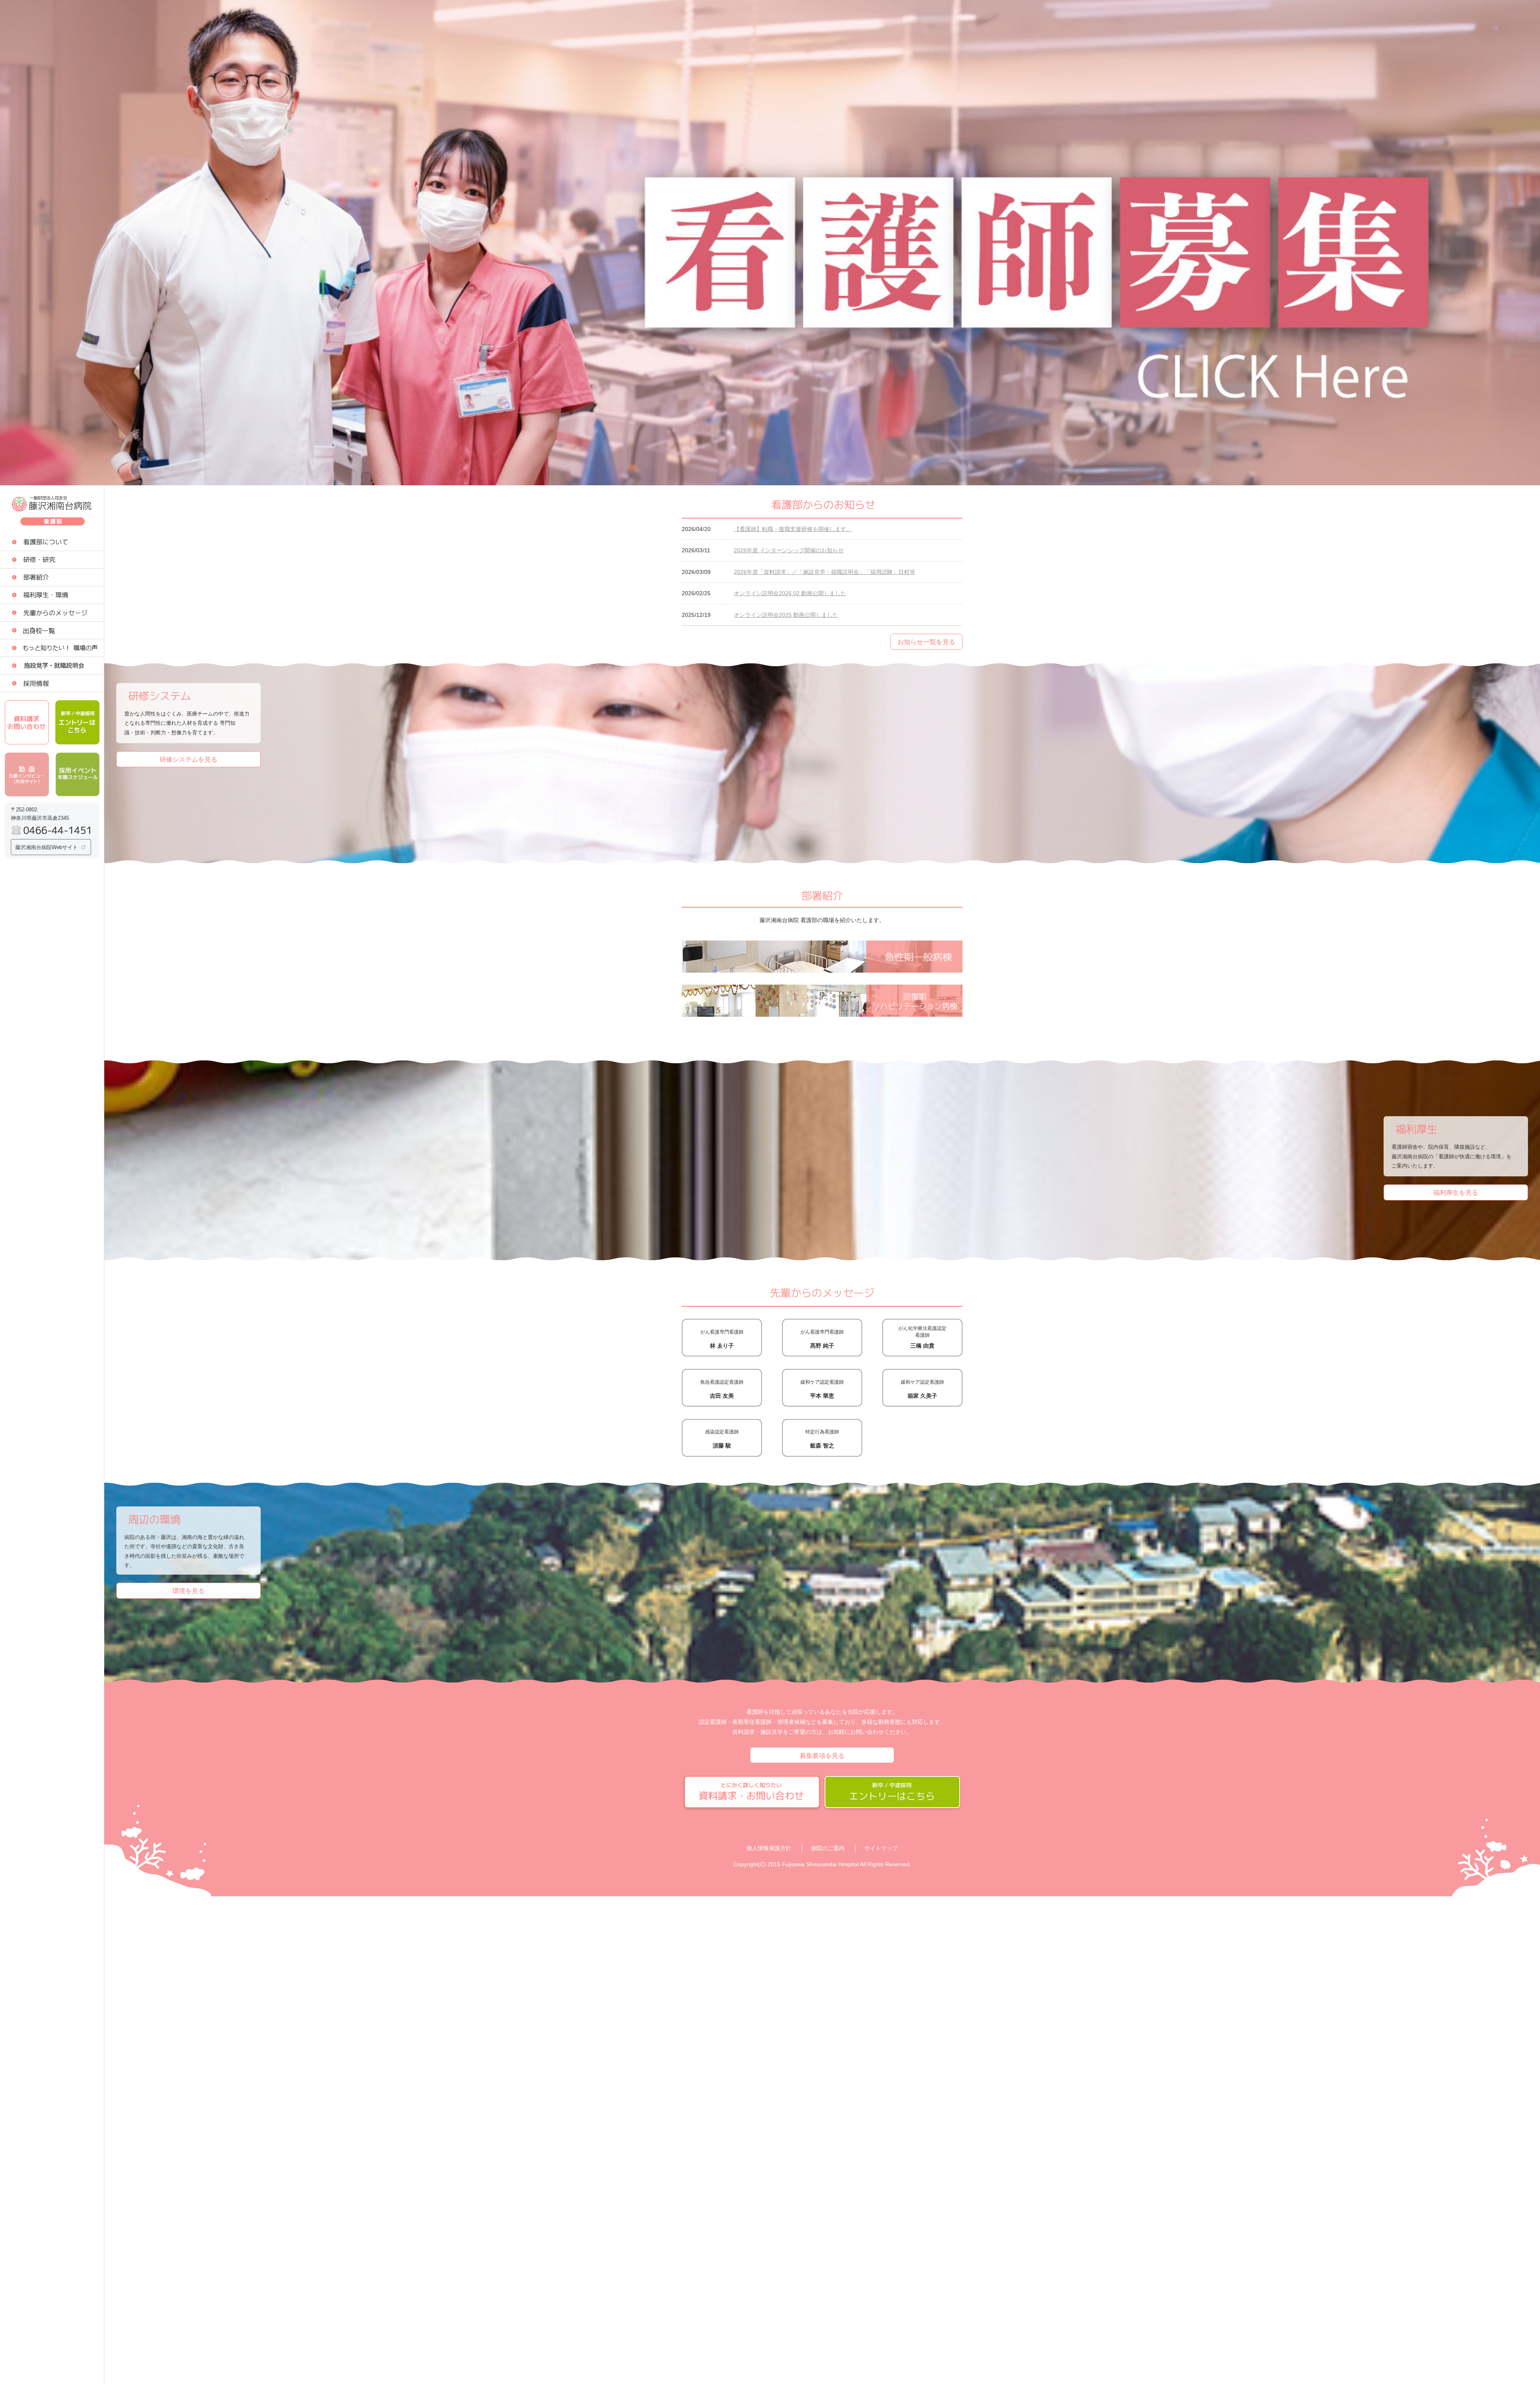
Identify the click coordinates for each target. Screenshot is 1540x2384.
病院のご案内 (828, 1848)
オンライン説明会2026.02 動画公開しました (790, 593)
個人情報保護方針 (769, 1848)
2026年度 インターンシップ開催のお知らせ (789, 550)
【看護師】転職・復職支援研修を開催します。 (793, 529)
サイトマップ (881, 1848)
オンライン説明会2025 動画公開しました (786, 615)
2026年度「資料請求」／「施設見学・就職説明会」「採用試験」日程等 (825, 572)
